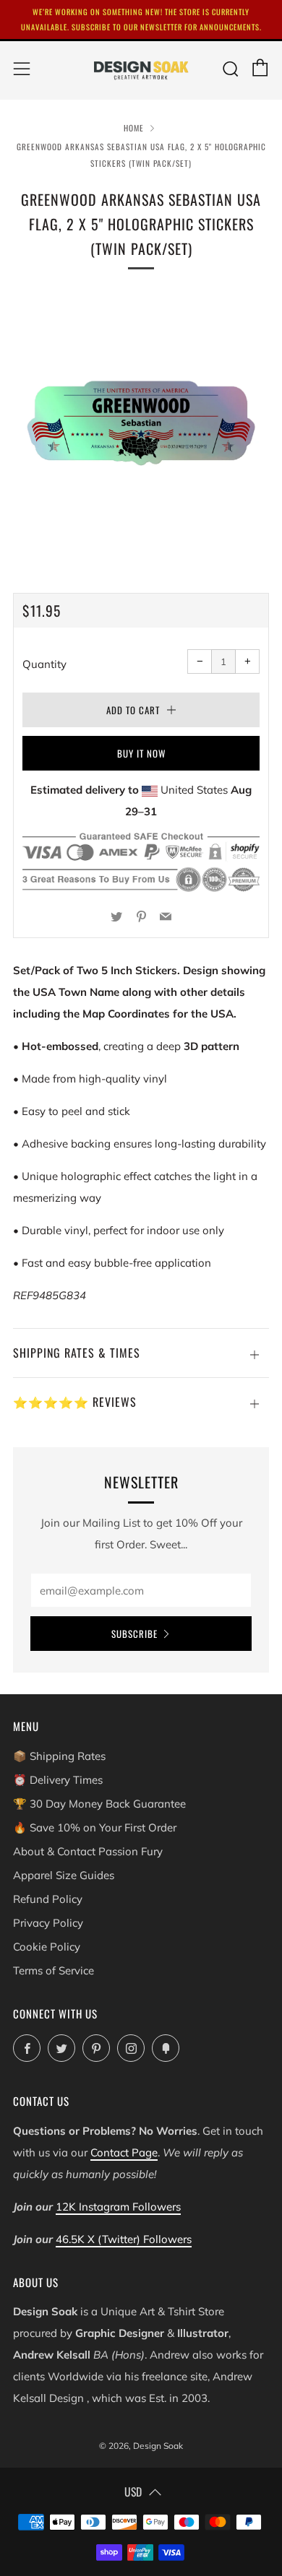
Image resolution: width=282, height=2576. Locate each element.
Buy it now (141, 753)
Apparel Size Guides (64, 1875)
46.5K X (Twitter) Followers (124, 2239)
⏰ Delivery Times (58, 1780)
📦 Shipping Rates (59, 1756)
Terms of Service (54, 1970)
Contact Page (124, 2152)
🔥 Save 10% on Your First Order (95, 1827)
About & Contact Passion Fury (88, 1851)
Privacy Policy (48, 1923)
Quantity (44, 664)
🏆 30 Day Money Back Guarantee (99, 1804)
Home (134, 128)
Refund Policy (48, 1899)
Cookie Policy (47, 1947)
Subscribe (134, 1634)
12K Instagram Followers (118, 2207)
